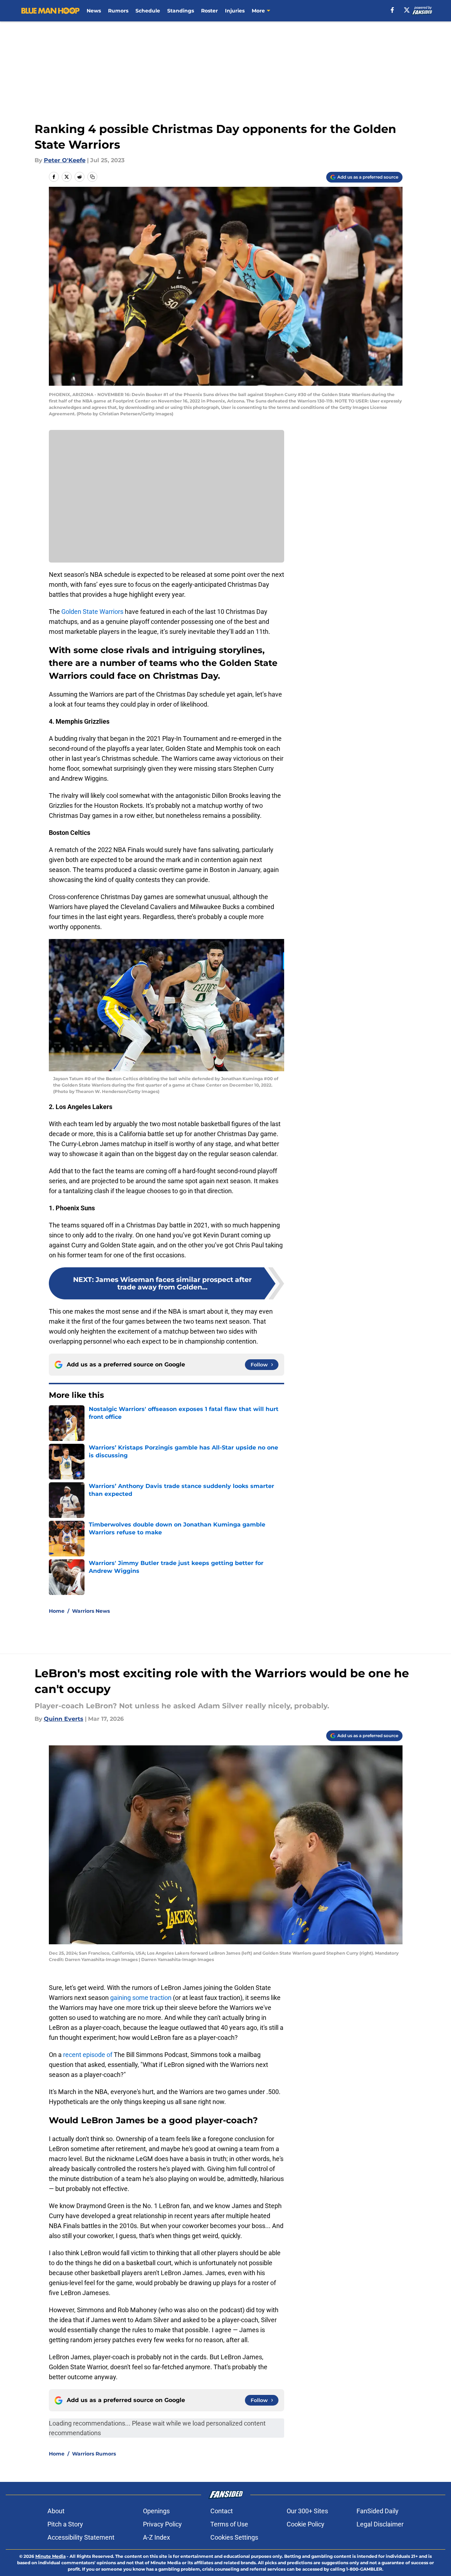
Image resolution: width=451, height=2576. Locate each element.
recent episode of (88, 2055)
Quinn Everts (64, 1719)
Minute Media (50, 2556)
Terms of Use (229, 2524)
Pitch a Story (65, 2524)
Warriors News (91, 1611)
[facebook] (392, 10)
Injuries (235, 11)
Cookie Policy (306, 2524)
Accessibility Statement (81, 2537)
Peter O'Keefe (65, 160)
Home (57, 1611)
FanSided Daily (378, 2511)
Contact (222, 2511)
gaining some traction (141, 1998)
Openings (156, 2511)
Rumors (118, 11)
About (56, 2511)
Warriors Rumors (94, 2454)
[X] (407, 10)
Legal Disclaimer (380, 2524)
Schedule (148, 11)
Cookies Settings (234, 2537)
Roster (209, 11)
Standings (181, 11)
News (94, 11)
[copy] (92, 177)
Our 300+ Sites (307, 2511)
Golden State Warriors (92, 612)
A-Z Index (157, 2537)
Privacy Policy (162, 2524)
